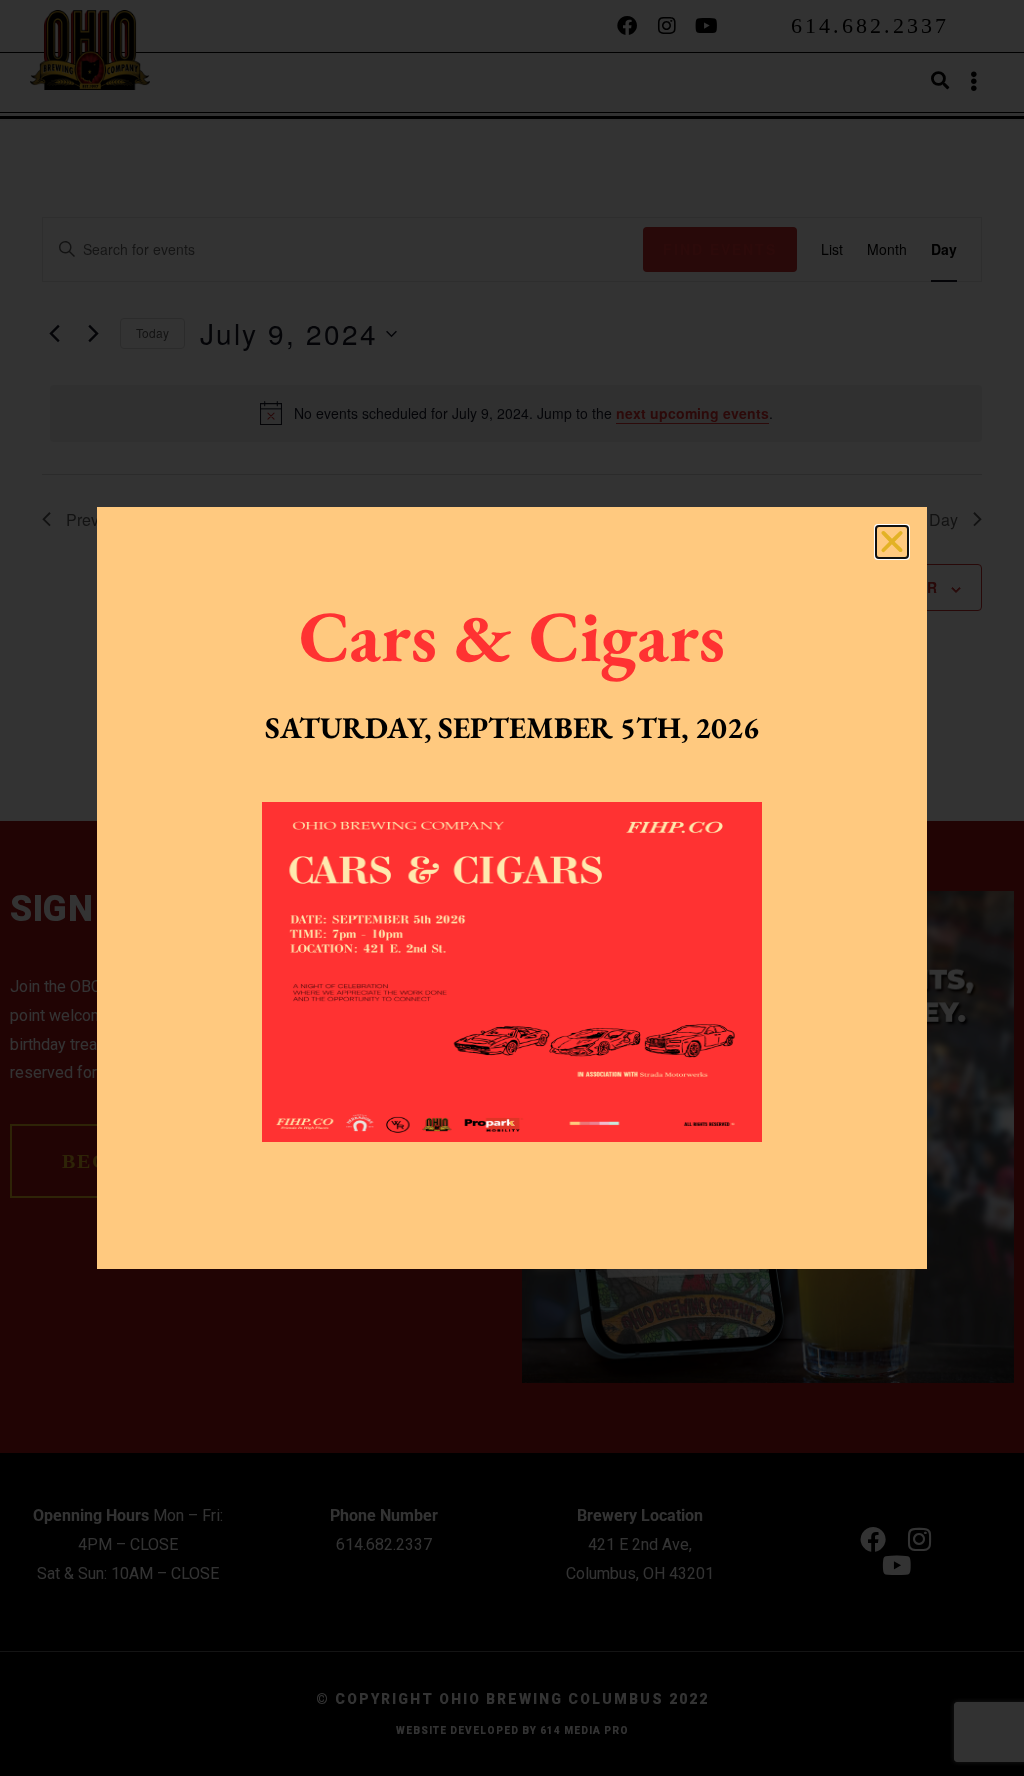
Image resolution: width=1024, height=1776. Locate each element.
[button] (892, 542)
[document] (512, 888)
